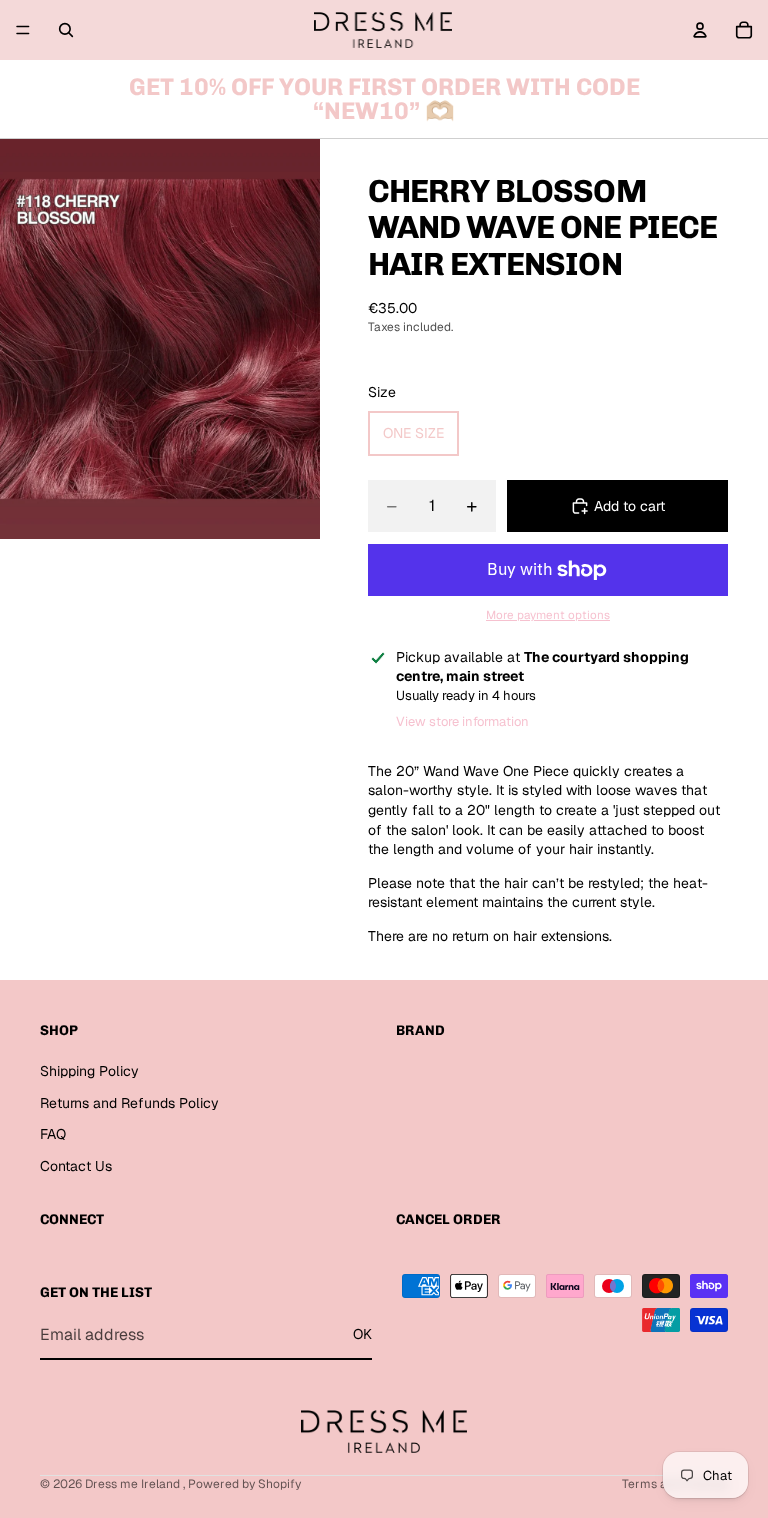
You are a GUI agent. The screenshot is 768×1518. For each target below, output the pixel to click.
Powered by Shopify (244, 1484)
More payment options (548, 614)
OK (362, 1335)
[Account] (700, 30)
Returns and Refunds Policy (129, 1103)
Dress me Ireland (134, 1484)
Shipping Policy (89, 1071)
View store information (462, 721)
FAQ (53, 1135)
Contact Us (76, 1166)
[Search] (66, 30)
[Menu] (23, 30)
